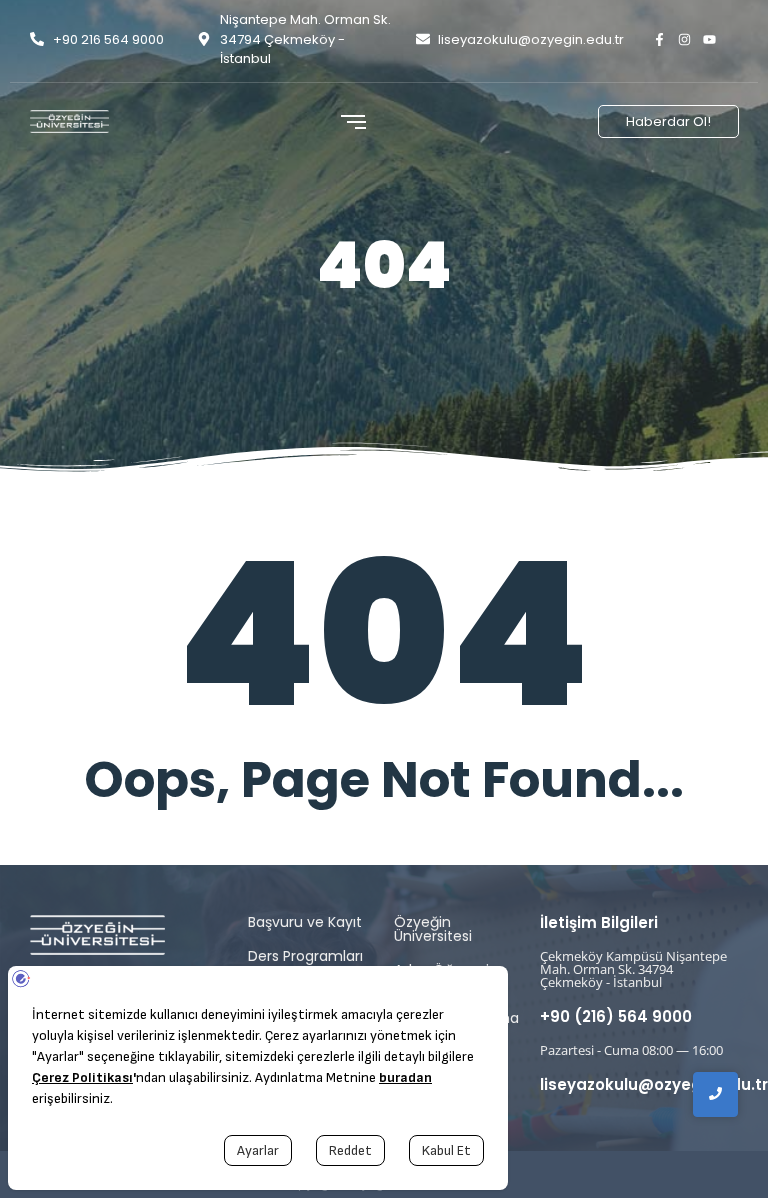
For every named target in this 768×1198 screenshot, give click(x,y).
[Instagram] (684, 39)
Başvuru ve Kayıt (305, 922)
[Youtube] (709, 39)
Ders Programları (305, 956)
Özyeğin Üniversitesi (433, 929)
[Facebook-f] (659, 39)
